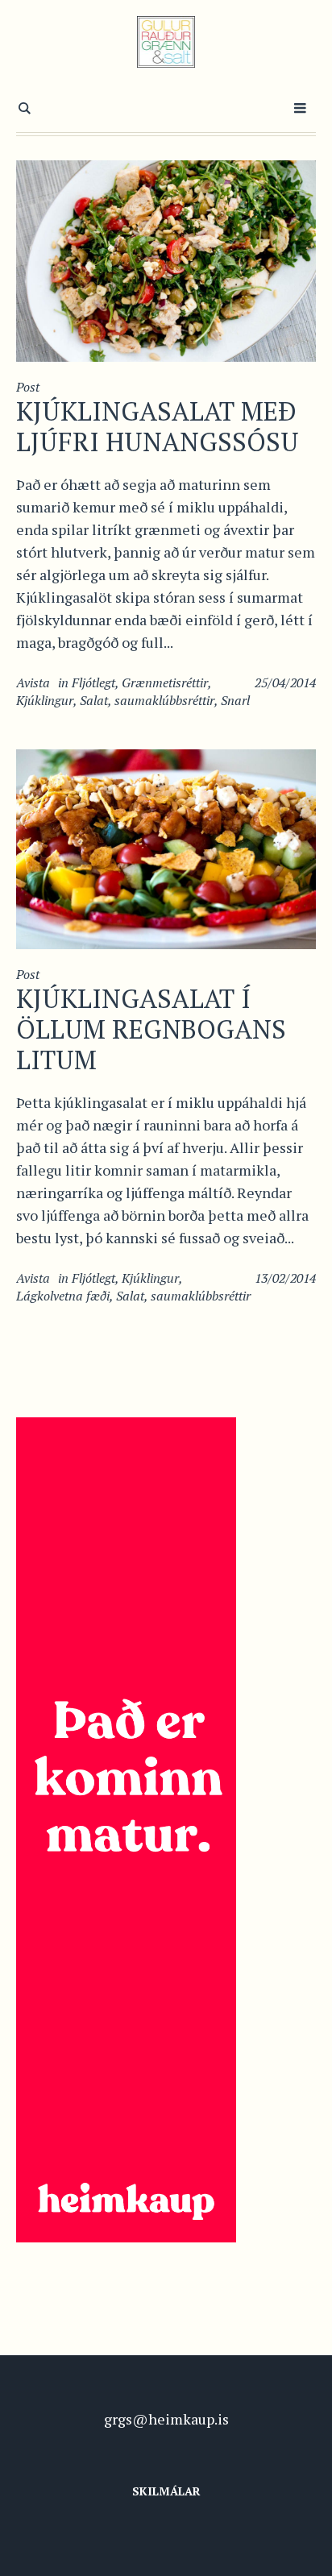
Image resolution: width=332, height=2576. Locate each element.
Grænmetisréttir (165, 682)
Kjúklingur (45, 700)
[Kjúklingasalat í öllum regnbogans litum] (166, 847)
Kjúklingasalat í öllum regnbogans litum (151, 1029)
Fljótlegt (93, 682)
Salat (94, 700)
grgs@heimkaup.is (166, 2419)
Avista (33, 682)
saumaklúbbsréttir (164, 700)
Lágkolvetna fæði (63, 1296)
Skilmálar (166, 2491)
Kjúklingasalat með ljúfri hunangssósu (158, 426)
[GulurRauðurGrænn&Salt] (166, 42)
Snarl (235, 700)
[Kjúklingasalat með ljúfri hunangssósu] (166, 259)
